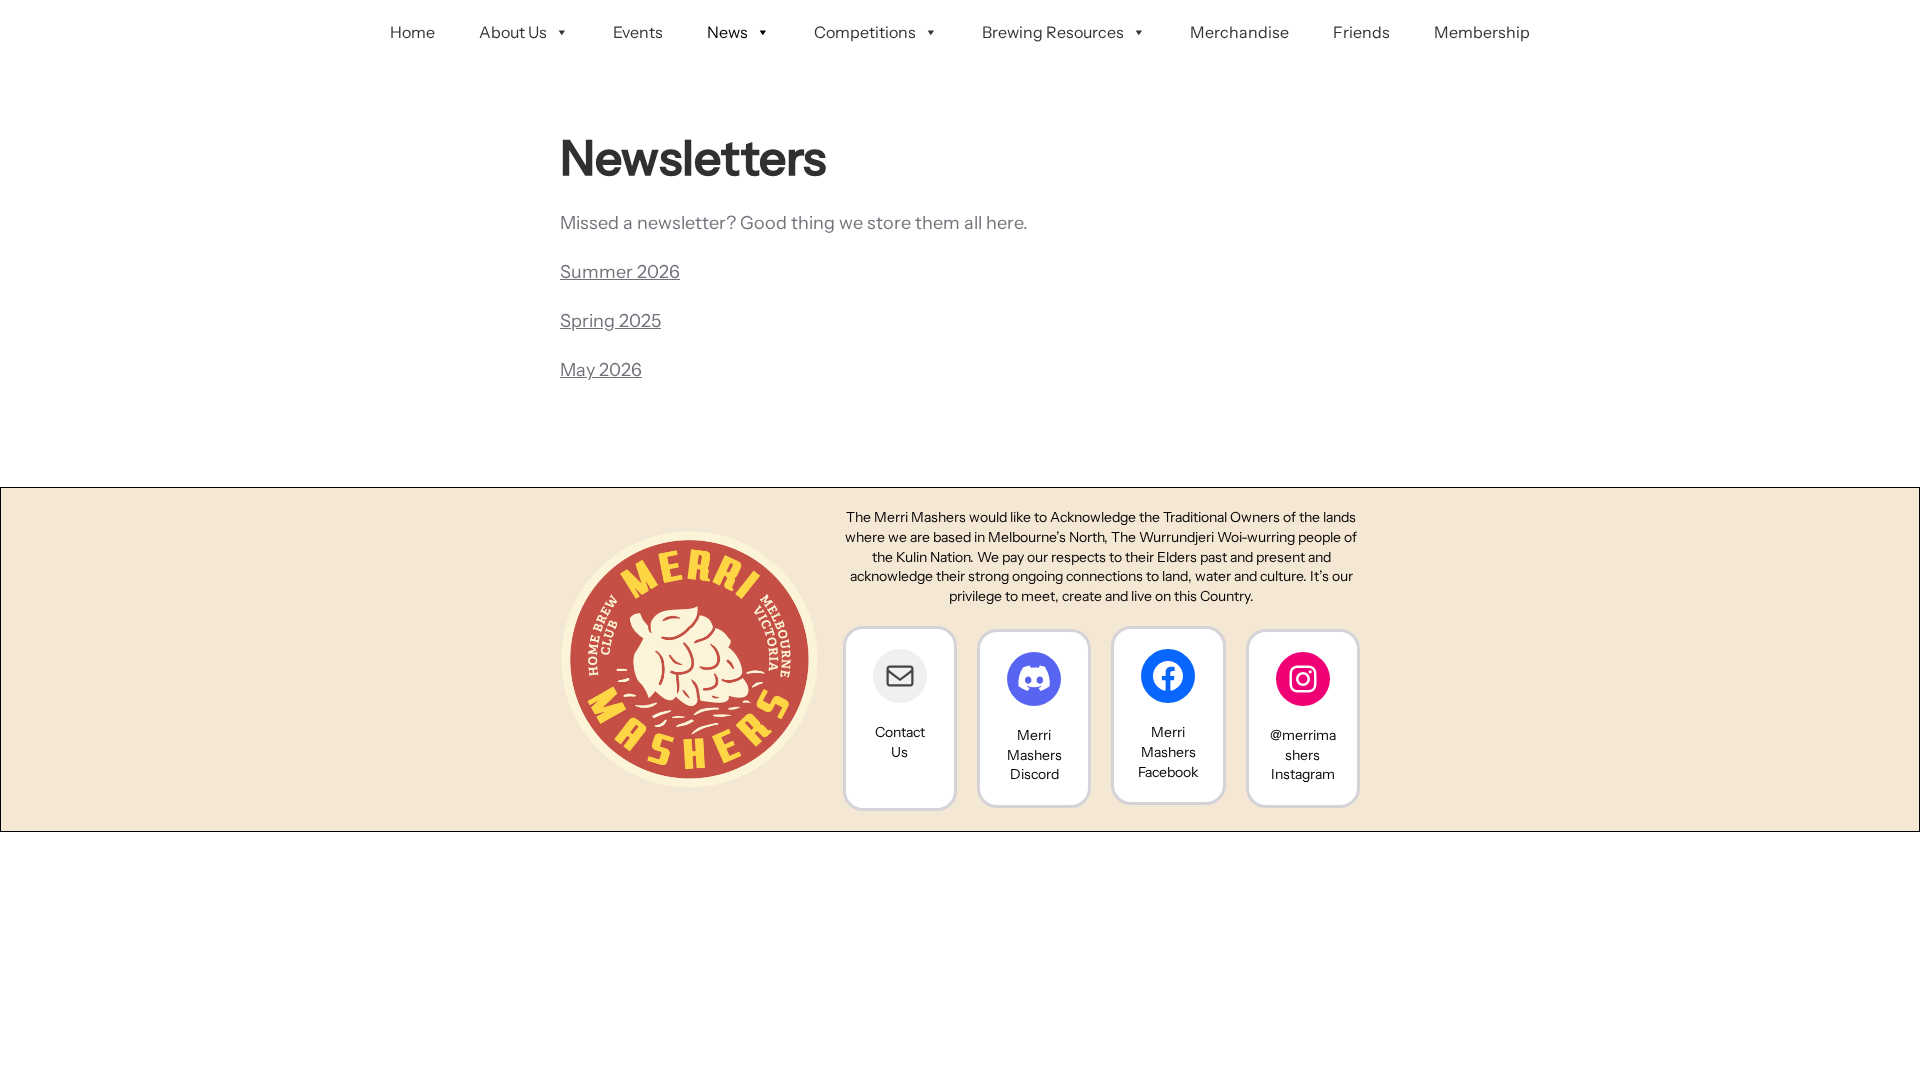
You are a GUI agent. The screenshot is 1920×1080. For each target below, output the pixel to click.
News (727, 32)
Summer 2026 (620, 272)
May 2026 (601, 370)
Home (412, 32)
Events (638, 32)
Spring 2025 (610, 321)
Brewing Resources (1053, 32)
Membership (1482, 32)
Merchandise (1239, 32)
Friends (1361, 32)
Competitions (865, 32)
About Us (513, 32)
